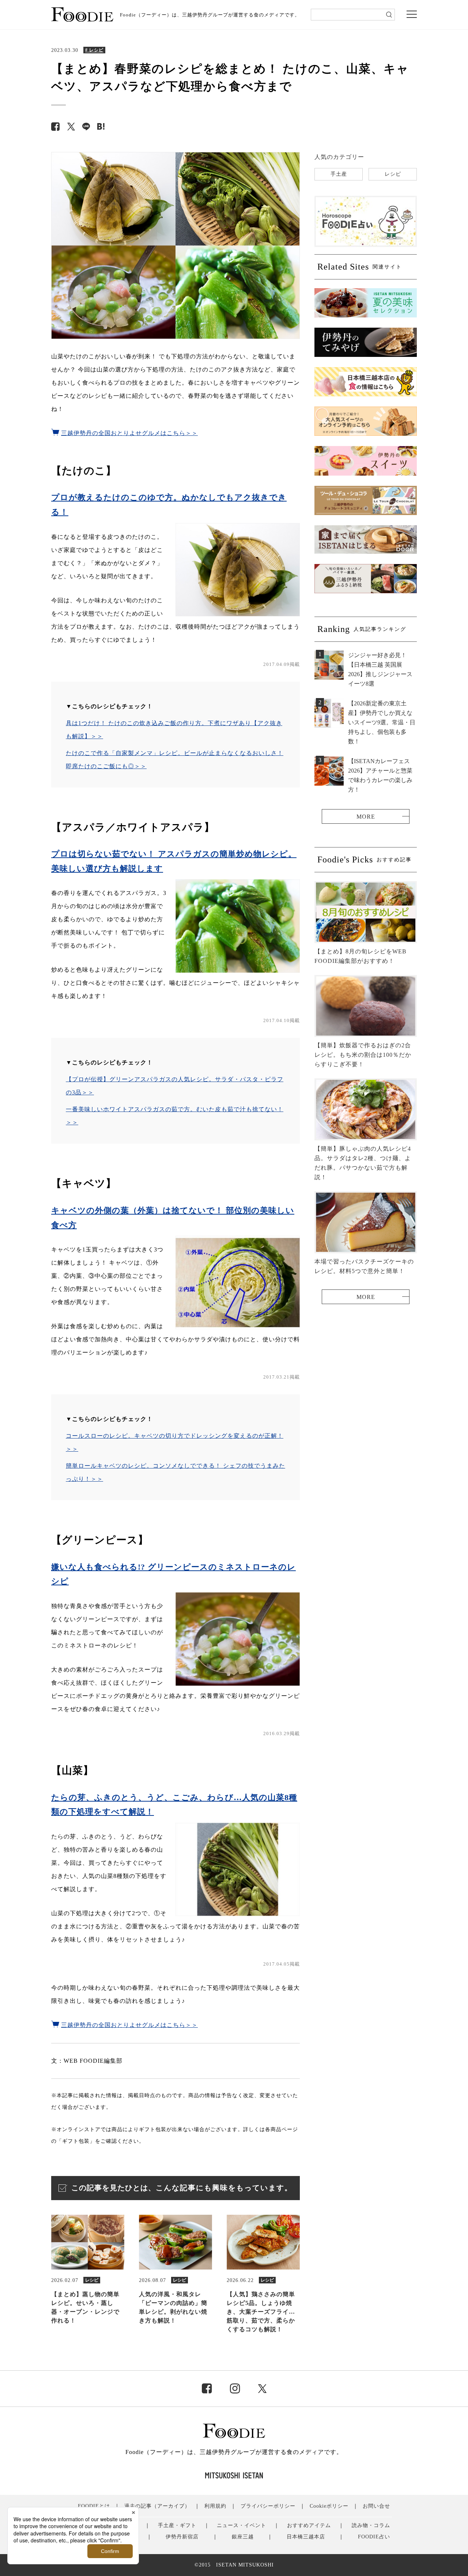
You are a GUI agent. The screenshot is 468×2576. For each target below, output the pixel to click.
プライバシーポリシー (268, 2506)
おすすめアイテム (309, 2525)
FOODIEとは (94, 2506)
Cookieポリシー (329, 2506)
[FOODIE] (101, 127)
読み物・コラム (371, 2525)
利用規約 (215, 2506)
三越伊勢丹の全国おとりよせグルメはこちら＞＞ (129, 433)
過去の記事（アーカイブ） (157, 2506)
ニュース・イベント (241, 2525)
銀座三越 (243, 2537)
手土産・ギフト (177, 2525)
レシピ (393, 174)
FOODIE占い (374, 2537)
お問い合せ (376, 2506)
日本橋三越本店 (306, 2537)
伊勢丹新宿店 (182, 2537)
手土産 (339, 174)
